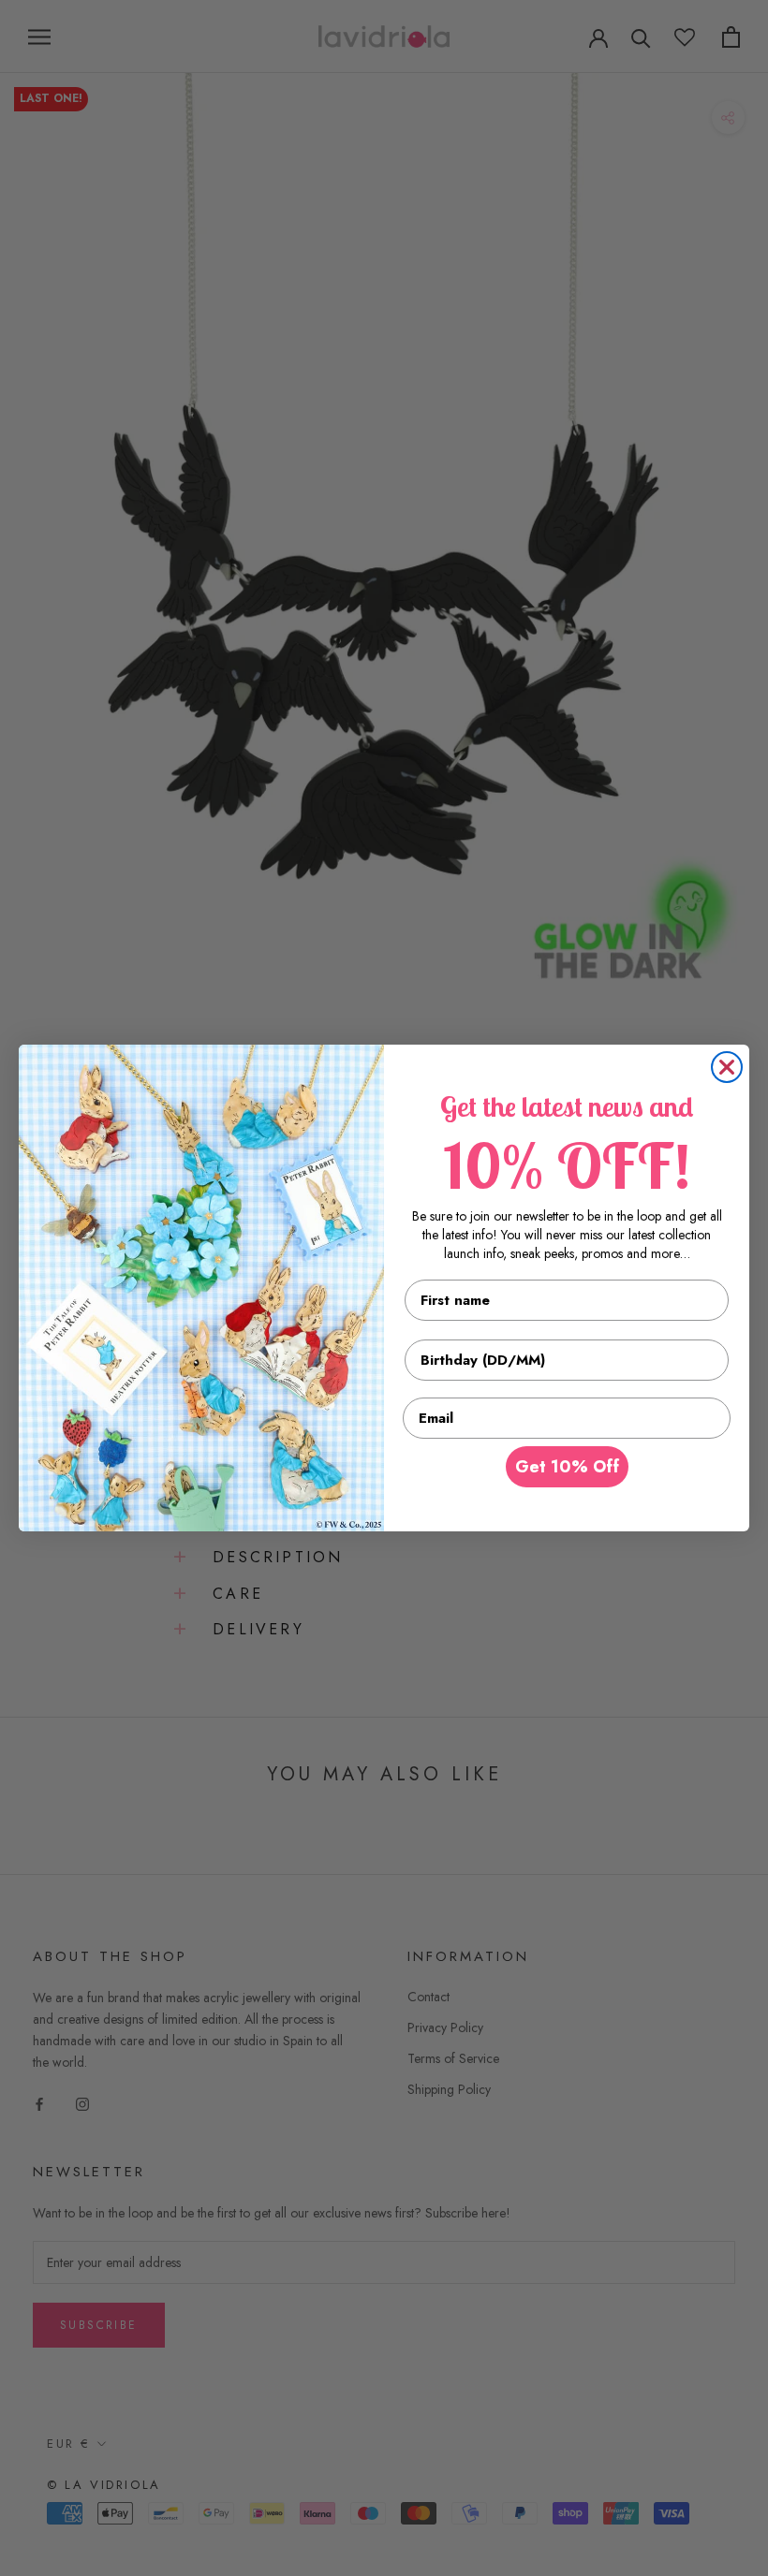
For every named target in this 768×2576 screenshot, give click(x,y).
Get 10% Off (567, 1467)
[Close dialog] (727, 1067)
